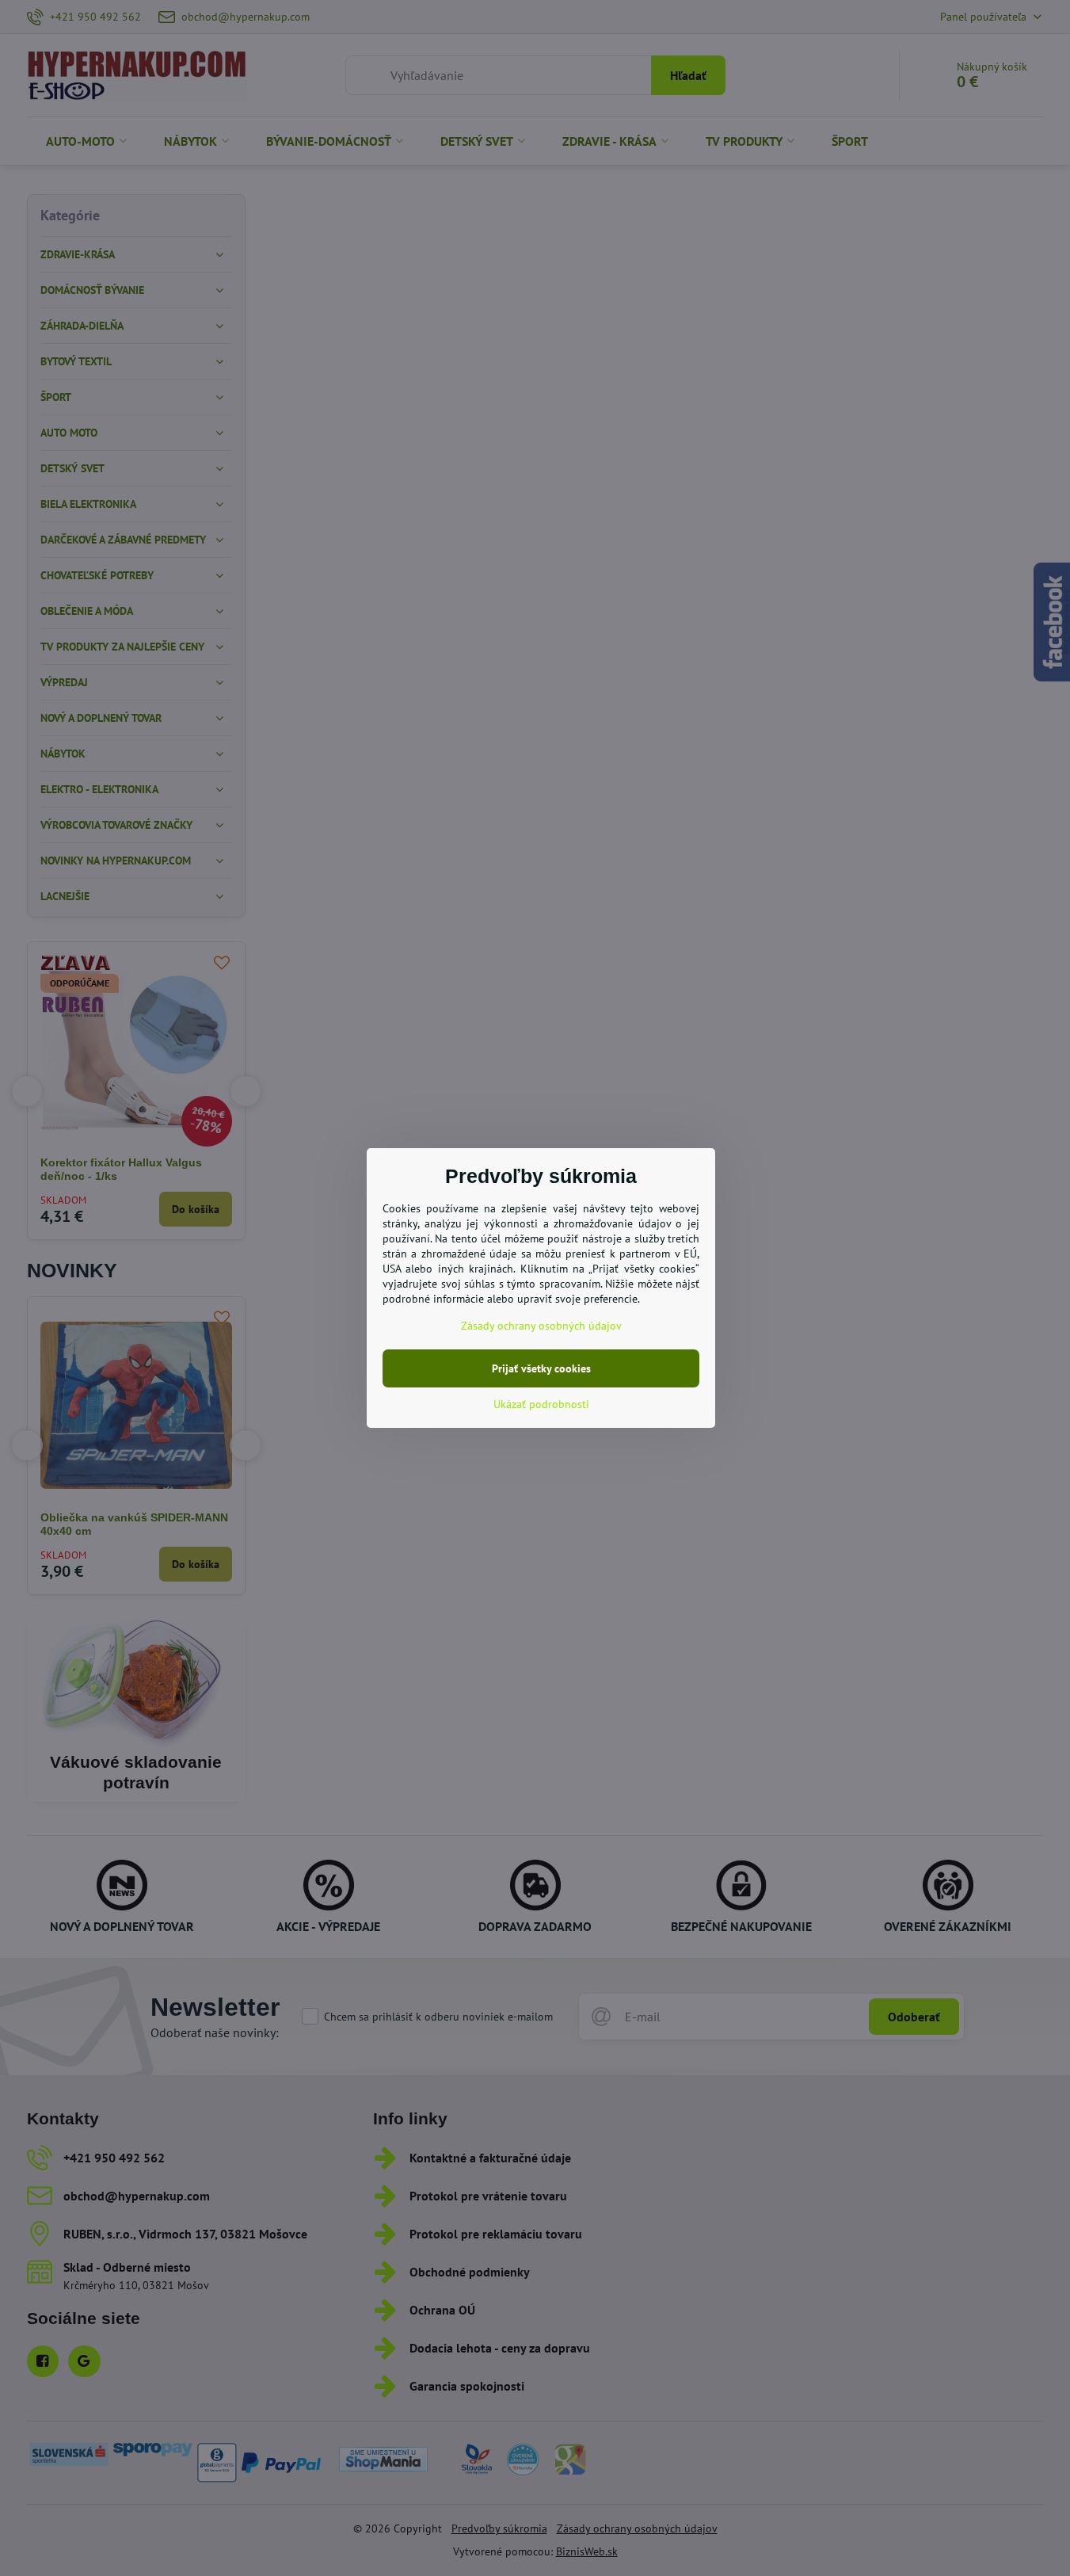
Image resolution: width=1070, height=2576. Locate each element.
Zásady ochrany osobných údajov (541, 1326)
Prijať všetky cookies (541, 1368)
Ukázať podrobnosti (541, 1404)
